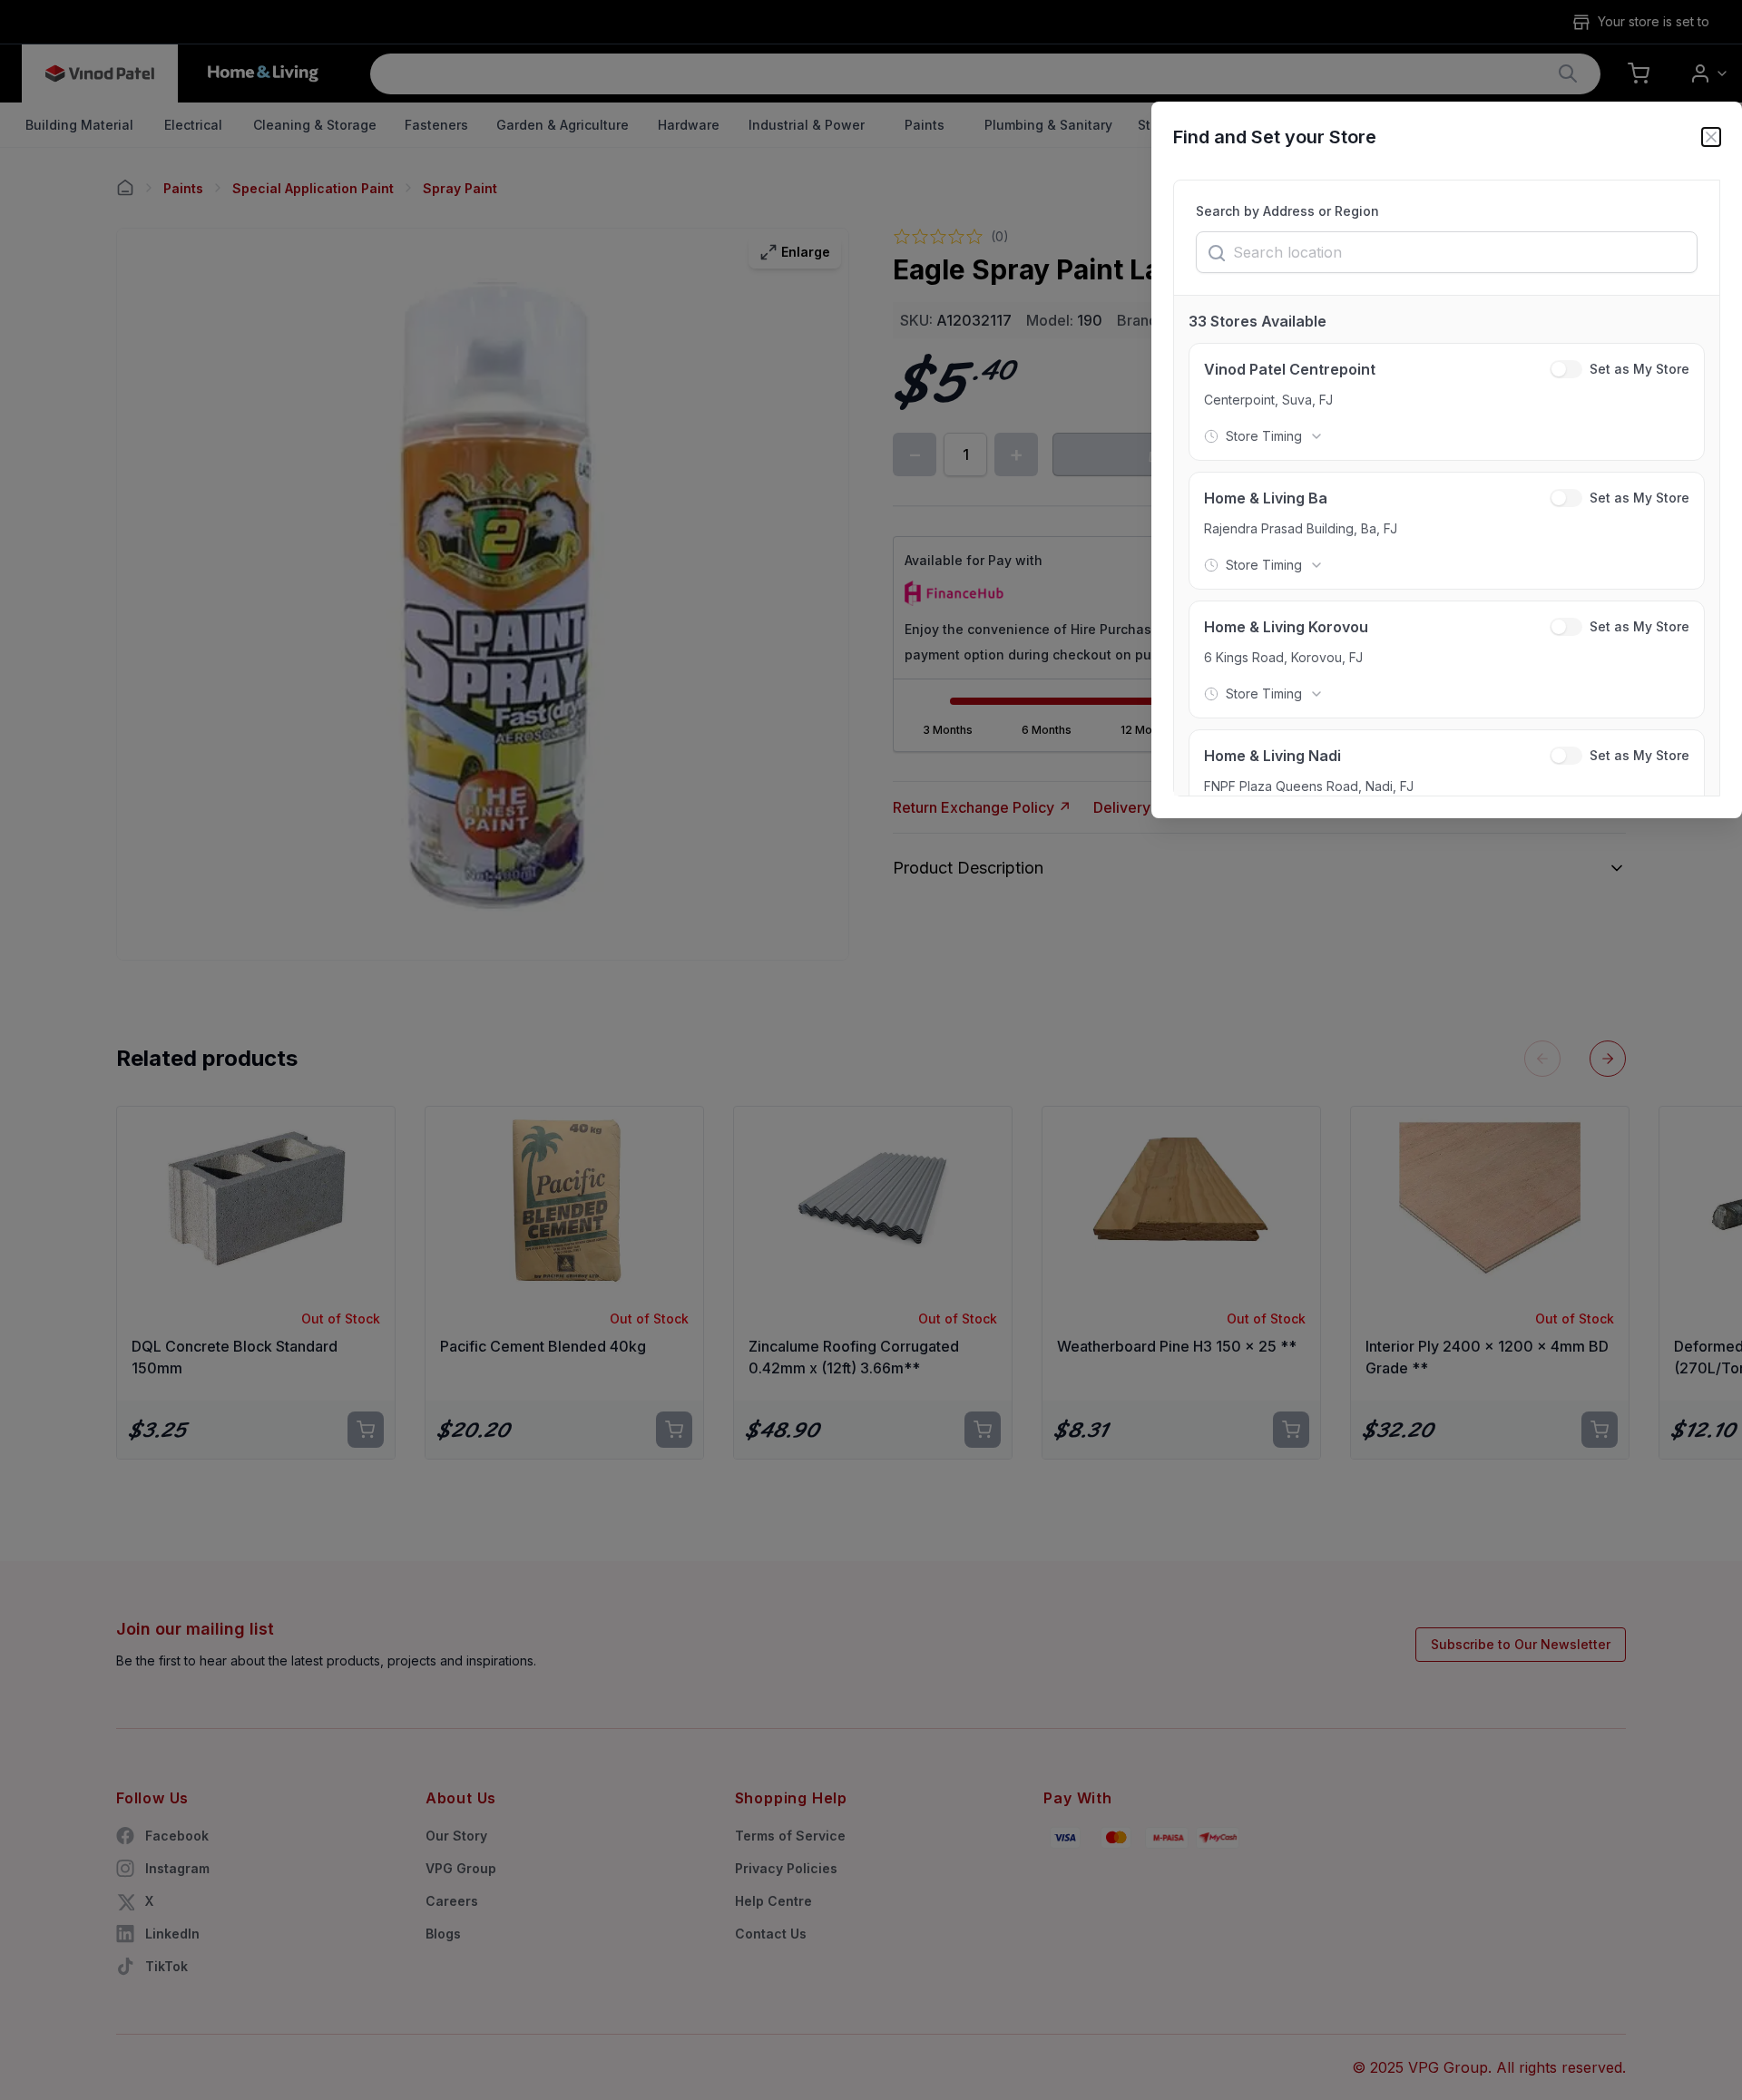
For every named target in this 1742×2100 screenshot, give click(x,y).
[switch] (1566, 369)
